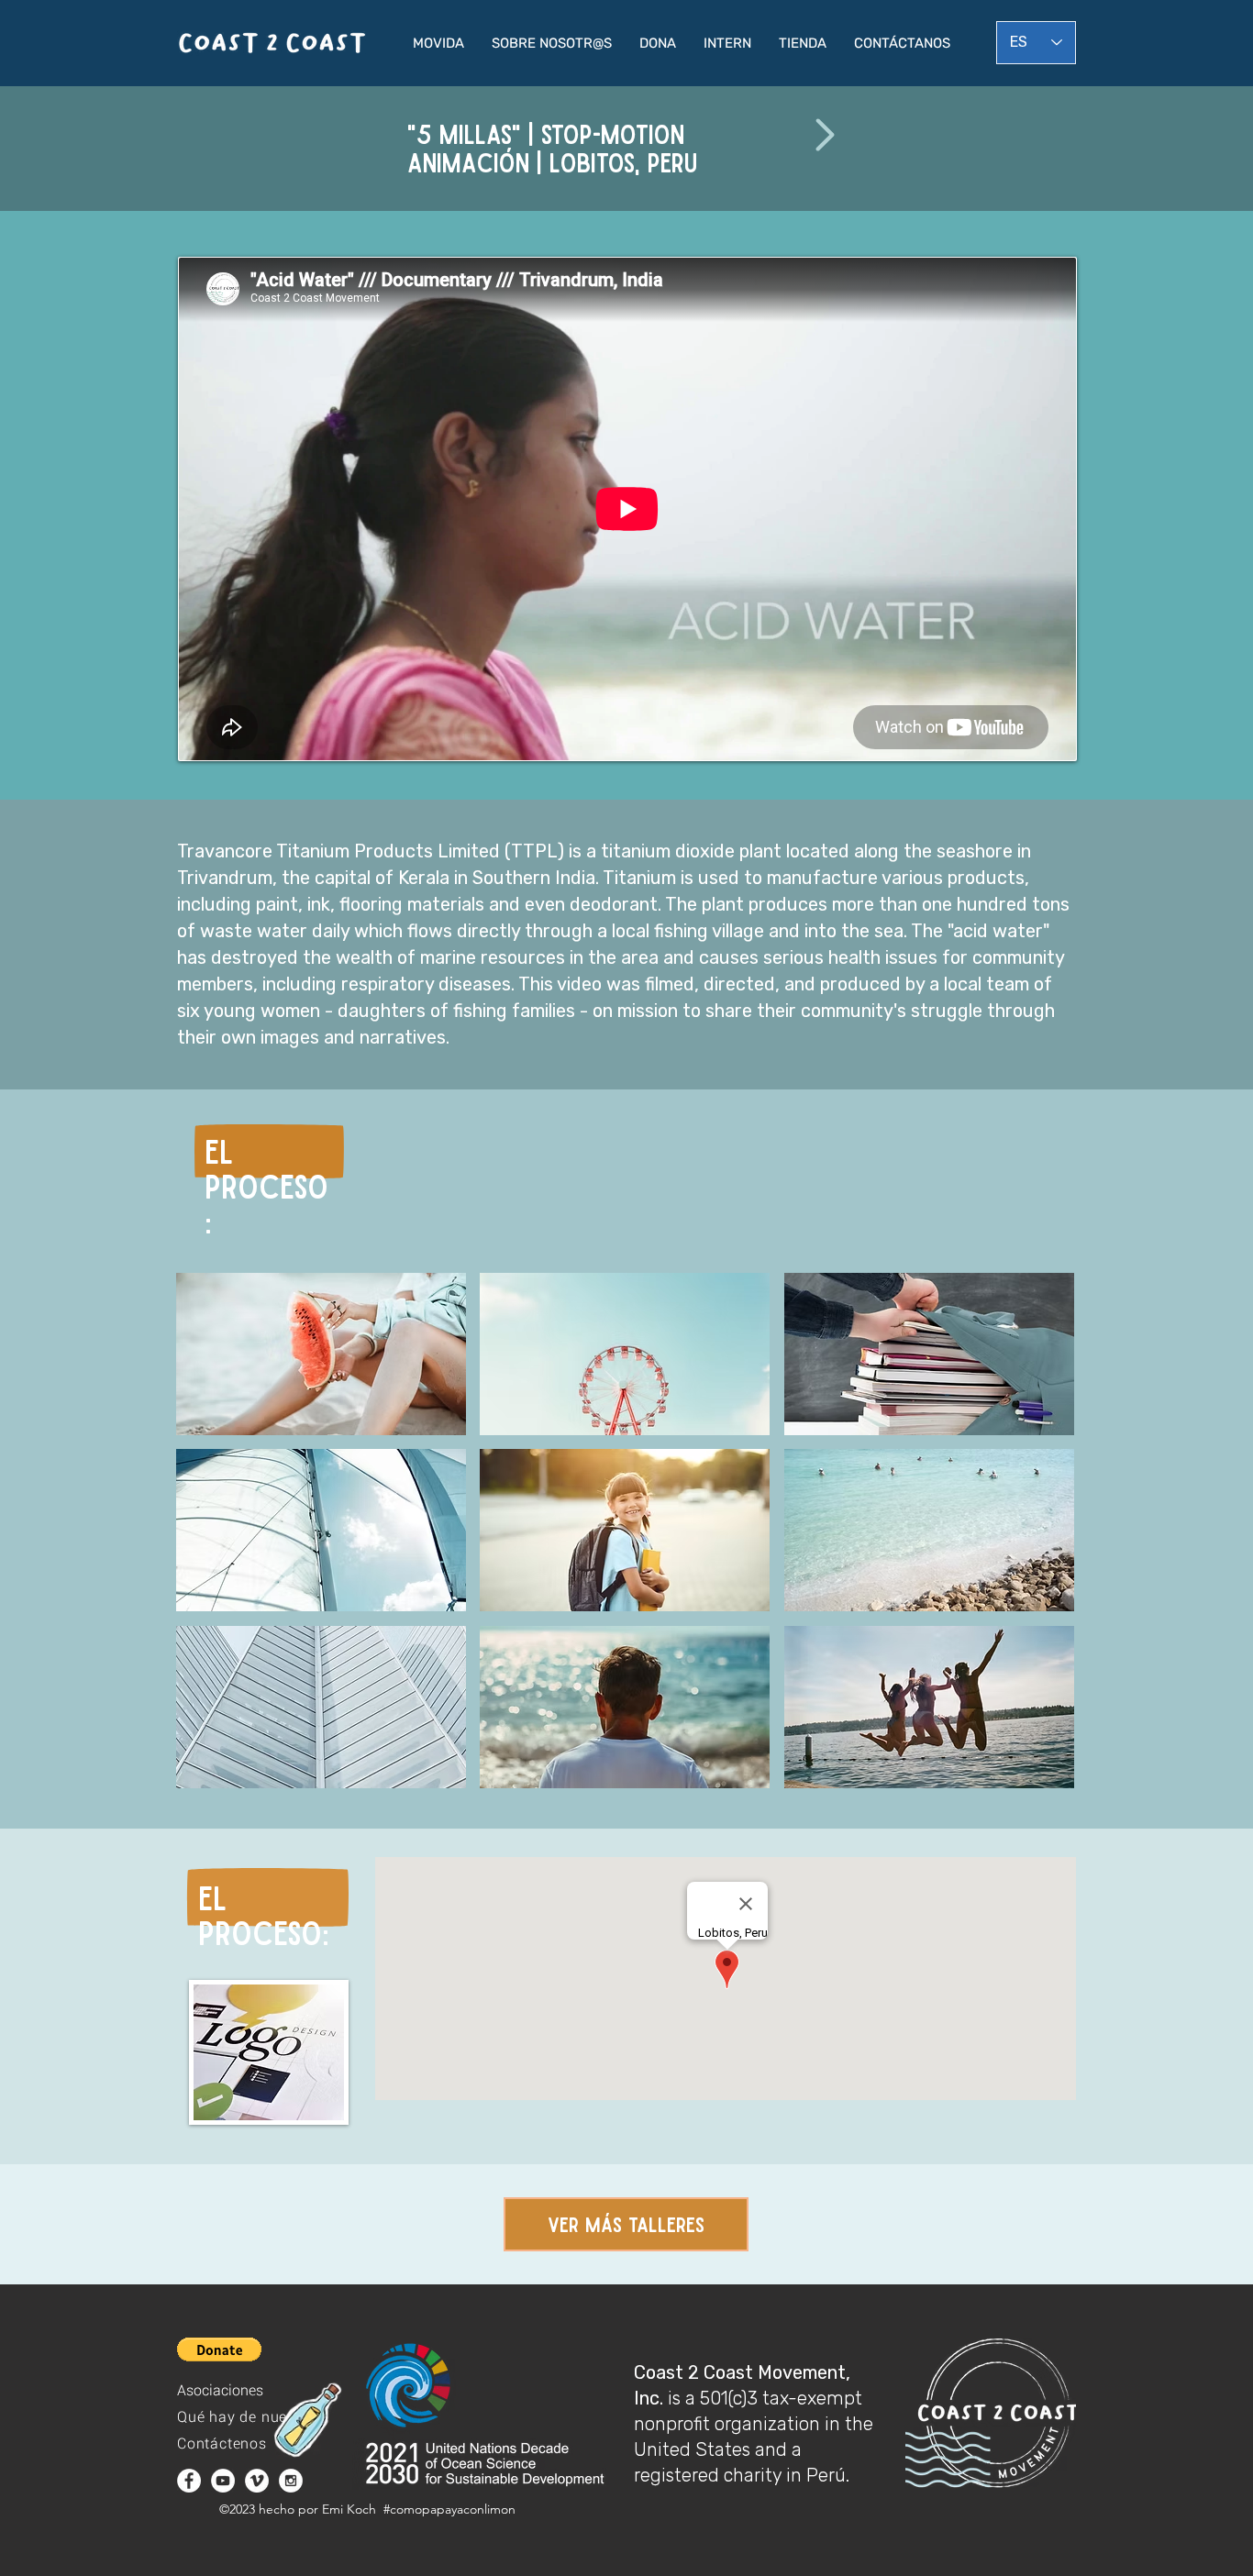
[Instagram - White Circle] (291, 2481)
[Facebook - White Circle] (189, 2481)
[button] (438, 43)
